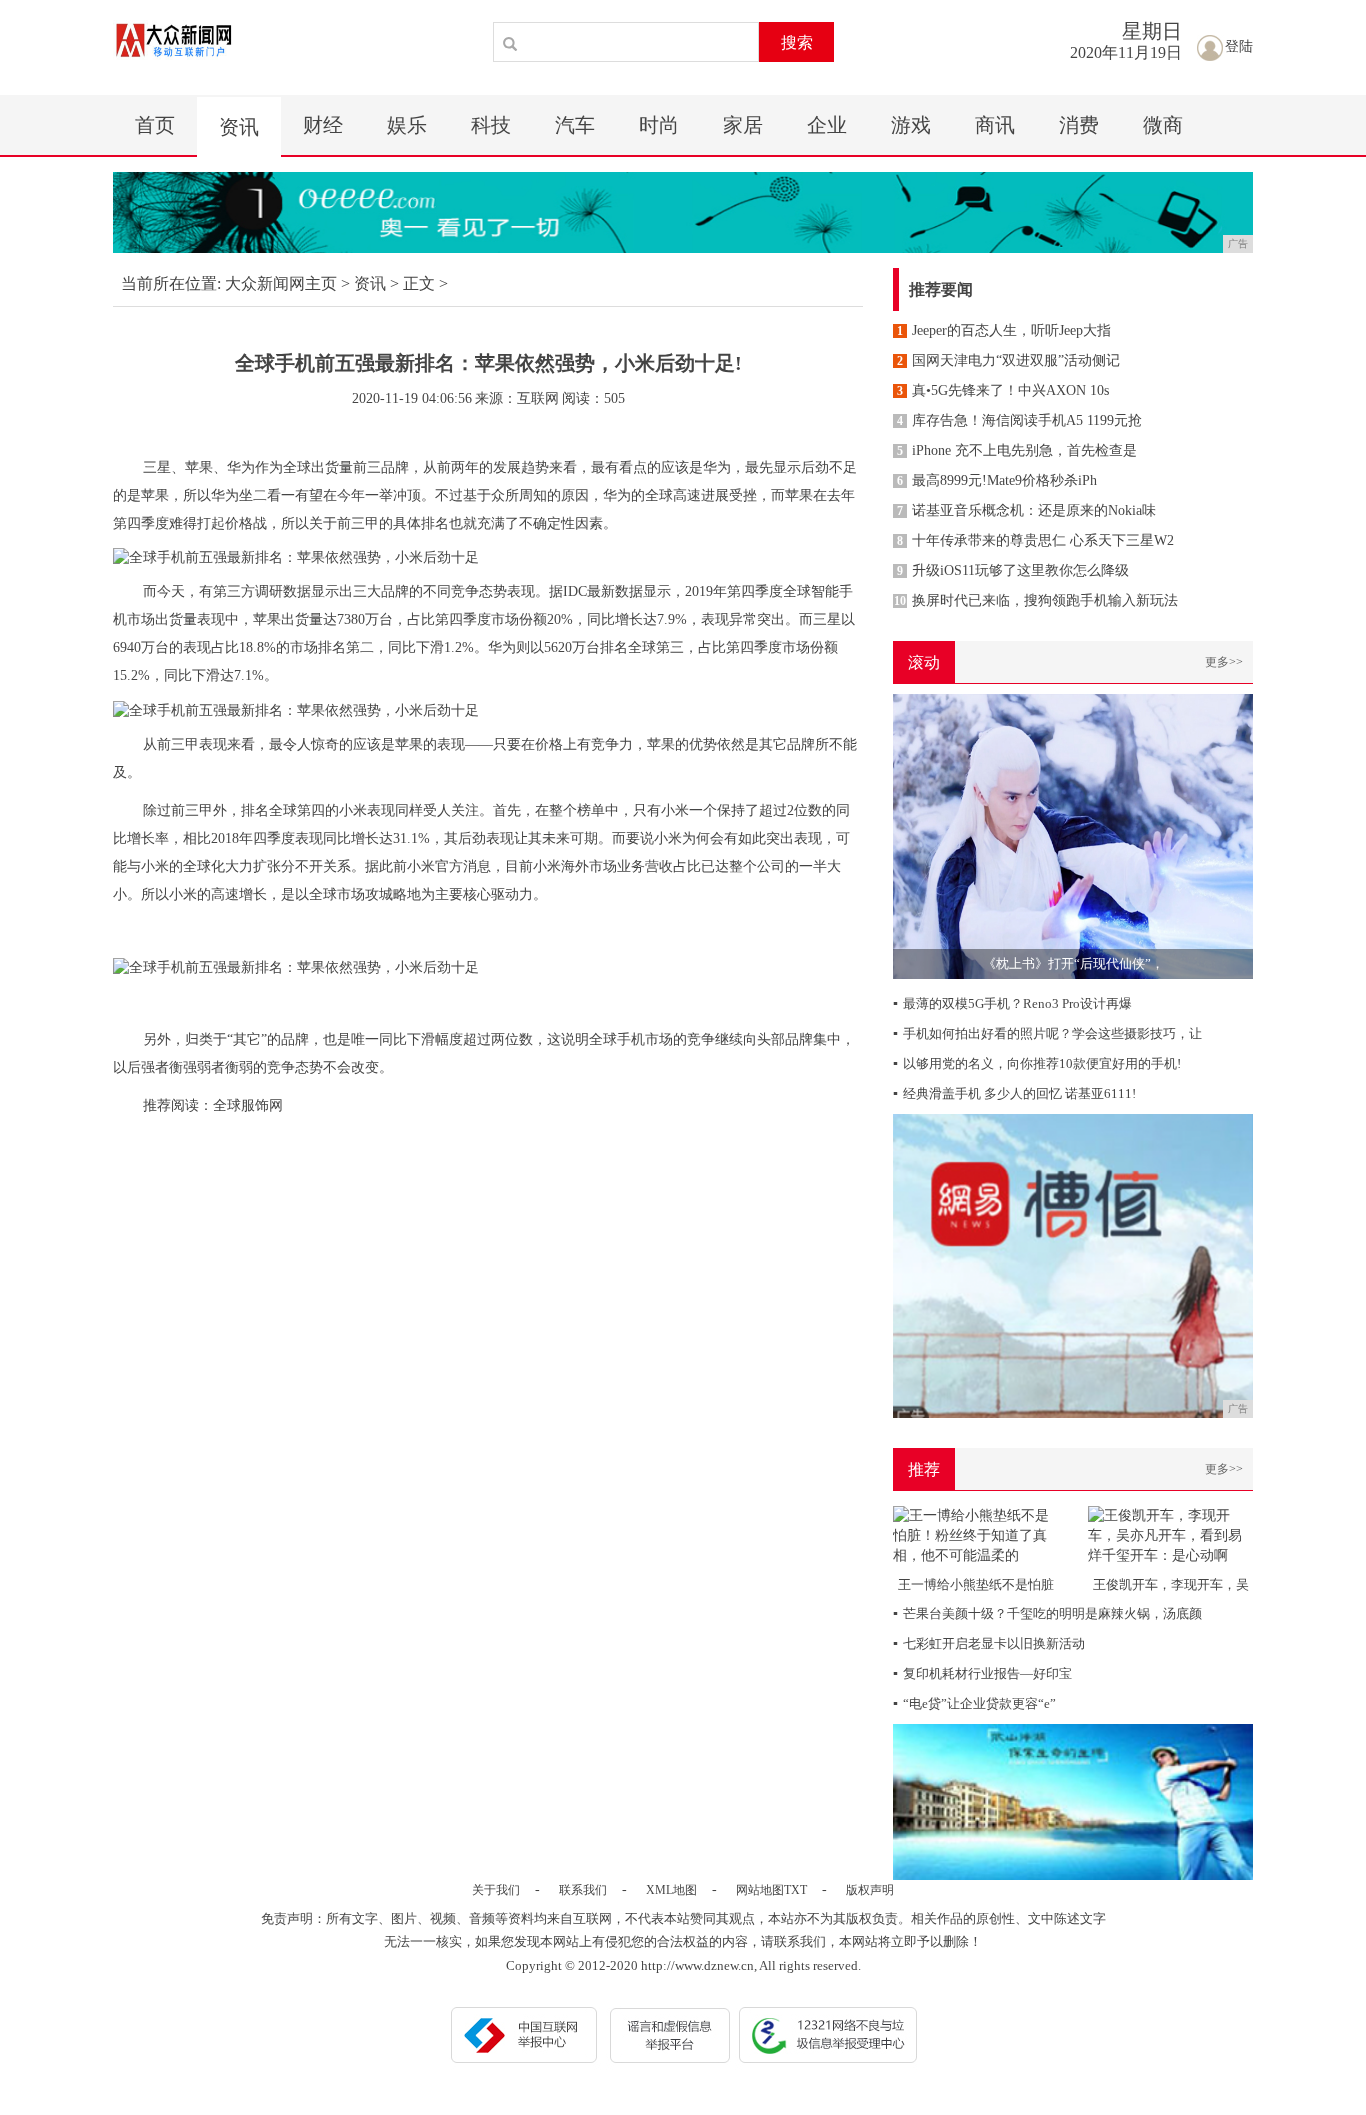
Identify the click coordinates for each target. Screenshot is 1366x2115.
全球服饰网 (248, 1105)
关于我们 (496, 1890)
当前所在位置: (171, 283)
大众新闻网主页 (281, 283)
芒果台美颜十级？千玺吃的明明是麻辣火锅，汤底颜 (1047, 1613)
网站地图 (760, 1890)
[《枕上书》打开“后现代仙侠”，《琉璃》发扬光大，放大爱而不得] (1073, 835)
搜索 (797, 42)
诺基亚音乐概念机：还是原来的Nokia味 (1026, 510)
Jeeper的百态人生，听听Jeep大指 (1004, 330)
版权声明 (870, 1890)
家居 (743, 125)
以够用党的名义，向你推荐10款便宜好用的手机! (1037, 1063)
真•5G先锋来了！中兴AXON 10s (1003, 390)
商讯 (995, 125)
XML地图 (671, 1890)
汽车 (575, 125)
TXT (795, 1890)
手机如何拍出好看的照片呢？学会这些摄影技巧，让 (1047, 1033)
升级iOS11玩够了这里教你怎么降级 (1013, 570)
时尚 (659, 125)
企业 (827, 125)
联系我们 (583, 1890)
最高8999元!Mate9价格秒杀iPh (997, 480)
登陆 (1239, 46)
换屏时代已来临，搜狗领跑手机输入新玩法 (1036, 600)
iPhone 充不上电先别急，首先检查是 (1017, 450)
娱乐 (407, 125)
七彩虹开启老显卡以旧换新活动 (989, 1643)
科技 (491, 125)
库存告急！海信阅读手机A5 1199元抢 (1019, 420)
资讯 (239, 127)
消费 (1079, 125)
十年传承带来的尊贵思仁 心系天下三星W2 (1035, 540)
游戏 (911, 125)
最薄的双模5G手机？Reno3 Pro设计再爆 (1012, 1003)
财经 (323, 125)
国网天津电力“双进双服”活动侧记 (1008, 360)
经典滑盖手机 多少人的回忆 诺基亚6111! (1014, 1093)
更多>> (1224, 662)
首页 (155, 125)
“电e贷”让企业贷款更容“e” (974, 1703)
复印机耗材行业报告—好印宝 (982, 1673)
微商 (1163, 125)
